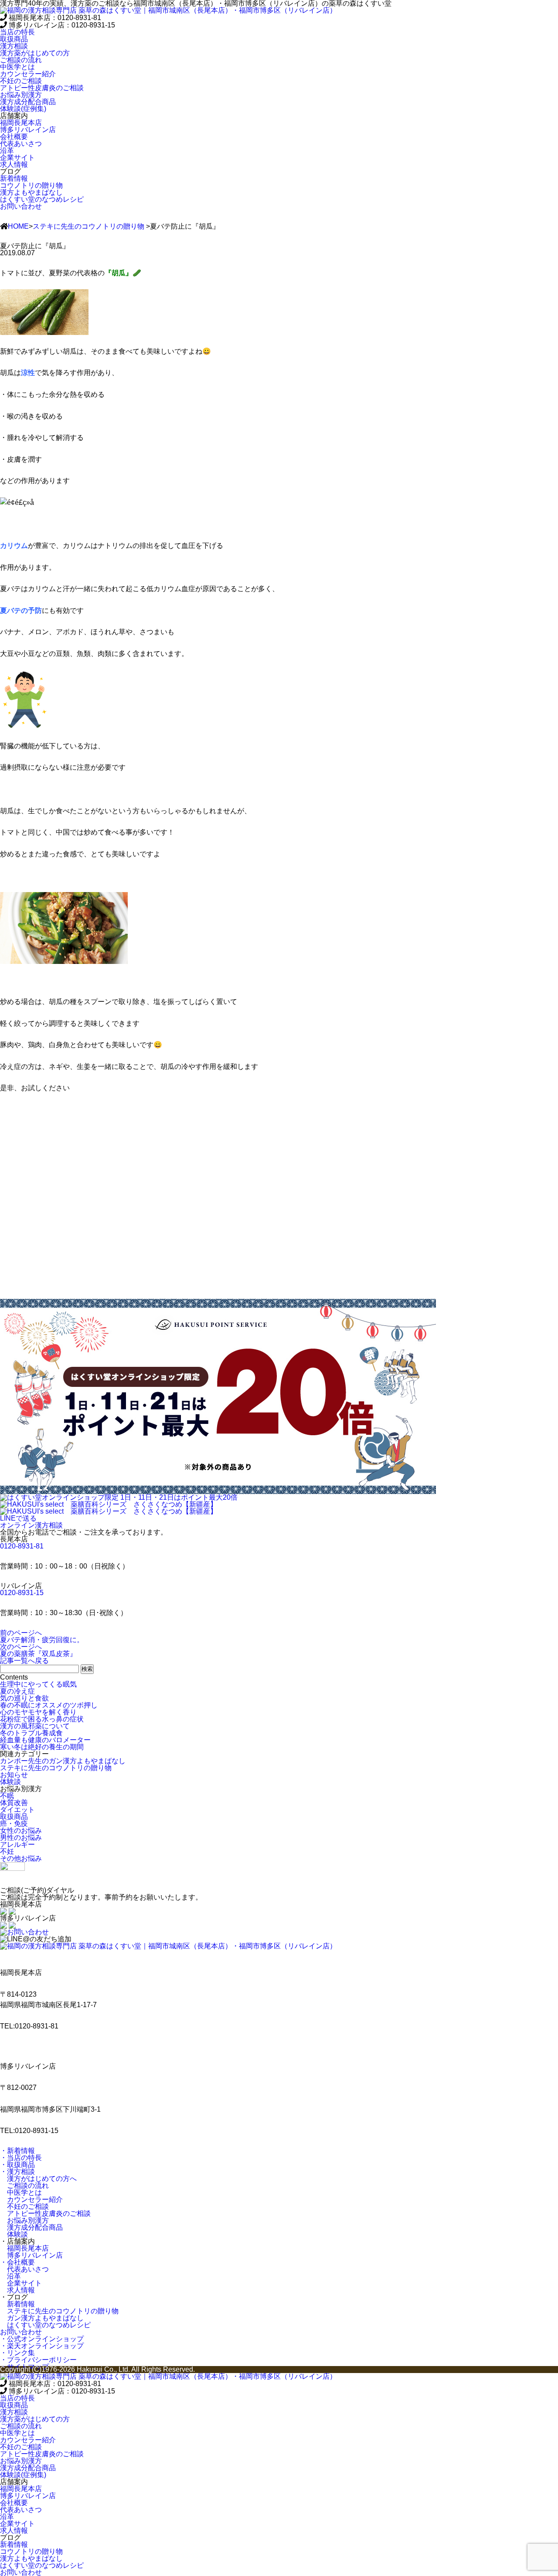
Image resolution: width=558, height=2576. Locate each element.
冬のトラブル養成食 (31, 1733)
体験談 (10, 1782)
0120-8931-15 (22, 1593)
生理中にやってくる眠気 (38, 1684)
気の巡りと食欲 (24, 1698)
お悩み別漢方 (24, 2220)
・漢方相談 (17, 2172)
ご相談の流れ (24, 2186)
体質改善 (14, 1803)
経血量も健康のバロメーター (45, 1740)
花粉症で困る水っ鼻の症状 (42, 1719)
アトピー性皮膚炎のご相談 (45, 2213)
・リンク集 (17, 2353)
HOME (18, 226)
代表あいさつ (24, 2269)
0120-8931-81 (22, 1546)
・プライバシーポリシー (38, 2360)
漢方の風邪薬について (35, 1726)
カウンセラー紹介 (31, 2199)
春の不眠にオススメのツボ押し (49, 1705)
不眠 (7, 1796)
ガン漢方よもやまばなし (42, 2318)
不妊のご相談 (24, 2206)
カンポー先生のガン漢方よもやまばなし (63, 1761)
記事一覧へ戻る (24, 1661)
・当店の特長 (21, 2158)
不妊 (7, 1851)
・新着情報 (17, 2151)
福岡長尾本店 (24, 2248)
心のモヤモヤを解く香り (38, 1712)
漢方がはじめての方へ (38, 2179)
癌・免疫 (14, 1824)
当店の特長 (17, 32)
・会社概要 (17, 2262)
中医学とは (21, 2192)
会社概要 (14, 137)
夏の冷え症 (17, 1691)
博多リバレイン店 (31, 2255)
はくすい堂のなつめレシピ (45, 2325)
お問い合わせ (21, 206)
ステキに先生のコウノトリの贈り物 (88, 226)
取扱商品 (14, 39)
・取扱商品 (17, 2165)
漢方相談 (14, 46)
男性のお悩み (21, 1837)
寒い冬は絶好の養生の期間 (42, 1747)
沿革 (10, 2276)
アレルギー (17, 1844)
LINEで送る (18, 1518)
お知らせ (14, 1775)
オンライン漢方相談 (31, 1525)
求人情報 (17, 2290)
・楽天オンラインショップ (42, 2346)
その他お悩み (21, 1858)
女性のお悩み (21, 1831)
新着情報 (17, 2304)
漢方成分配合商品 (31, 2227)
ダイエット (17, 1810)
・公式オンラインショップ (42, 2339)
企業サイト (21, 2283)
